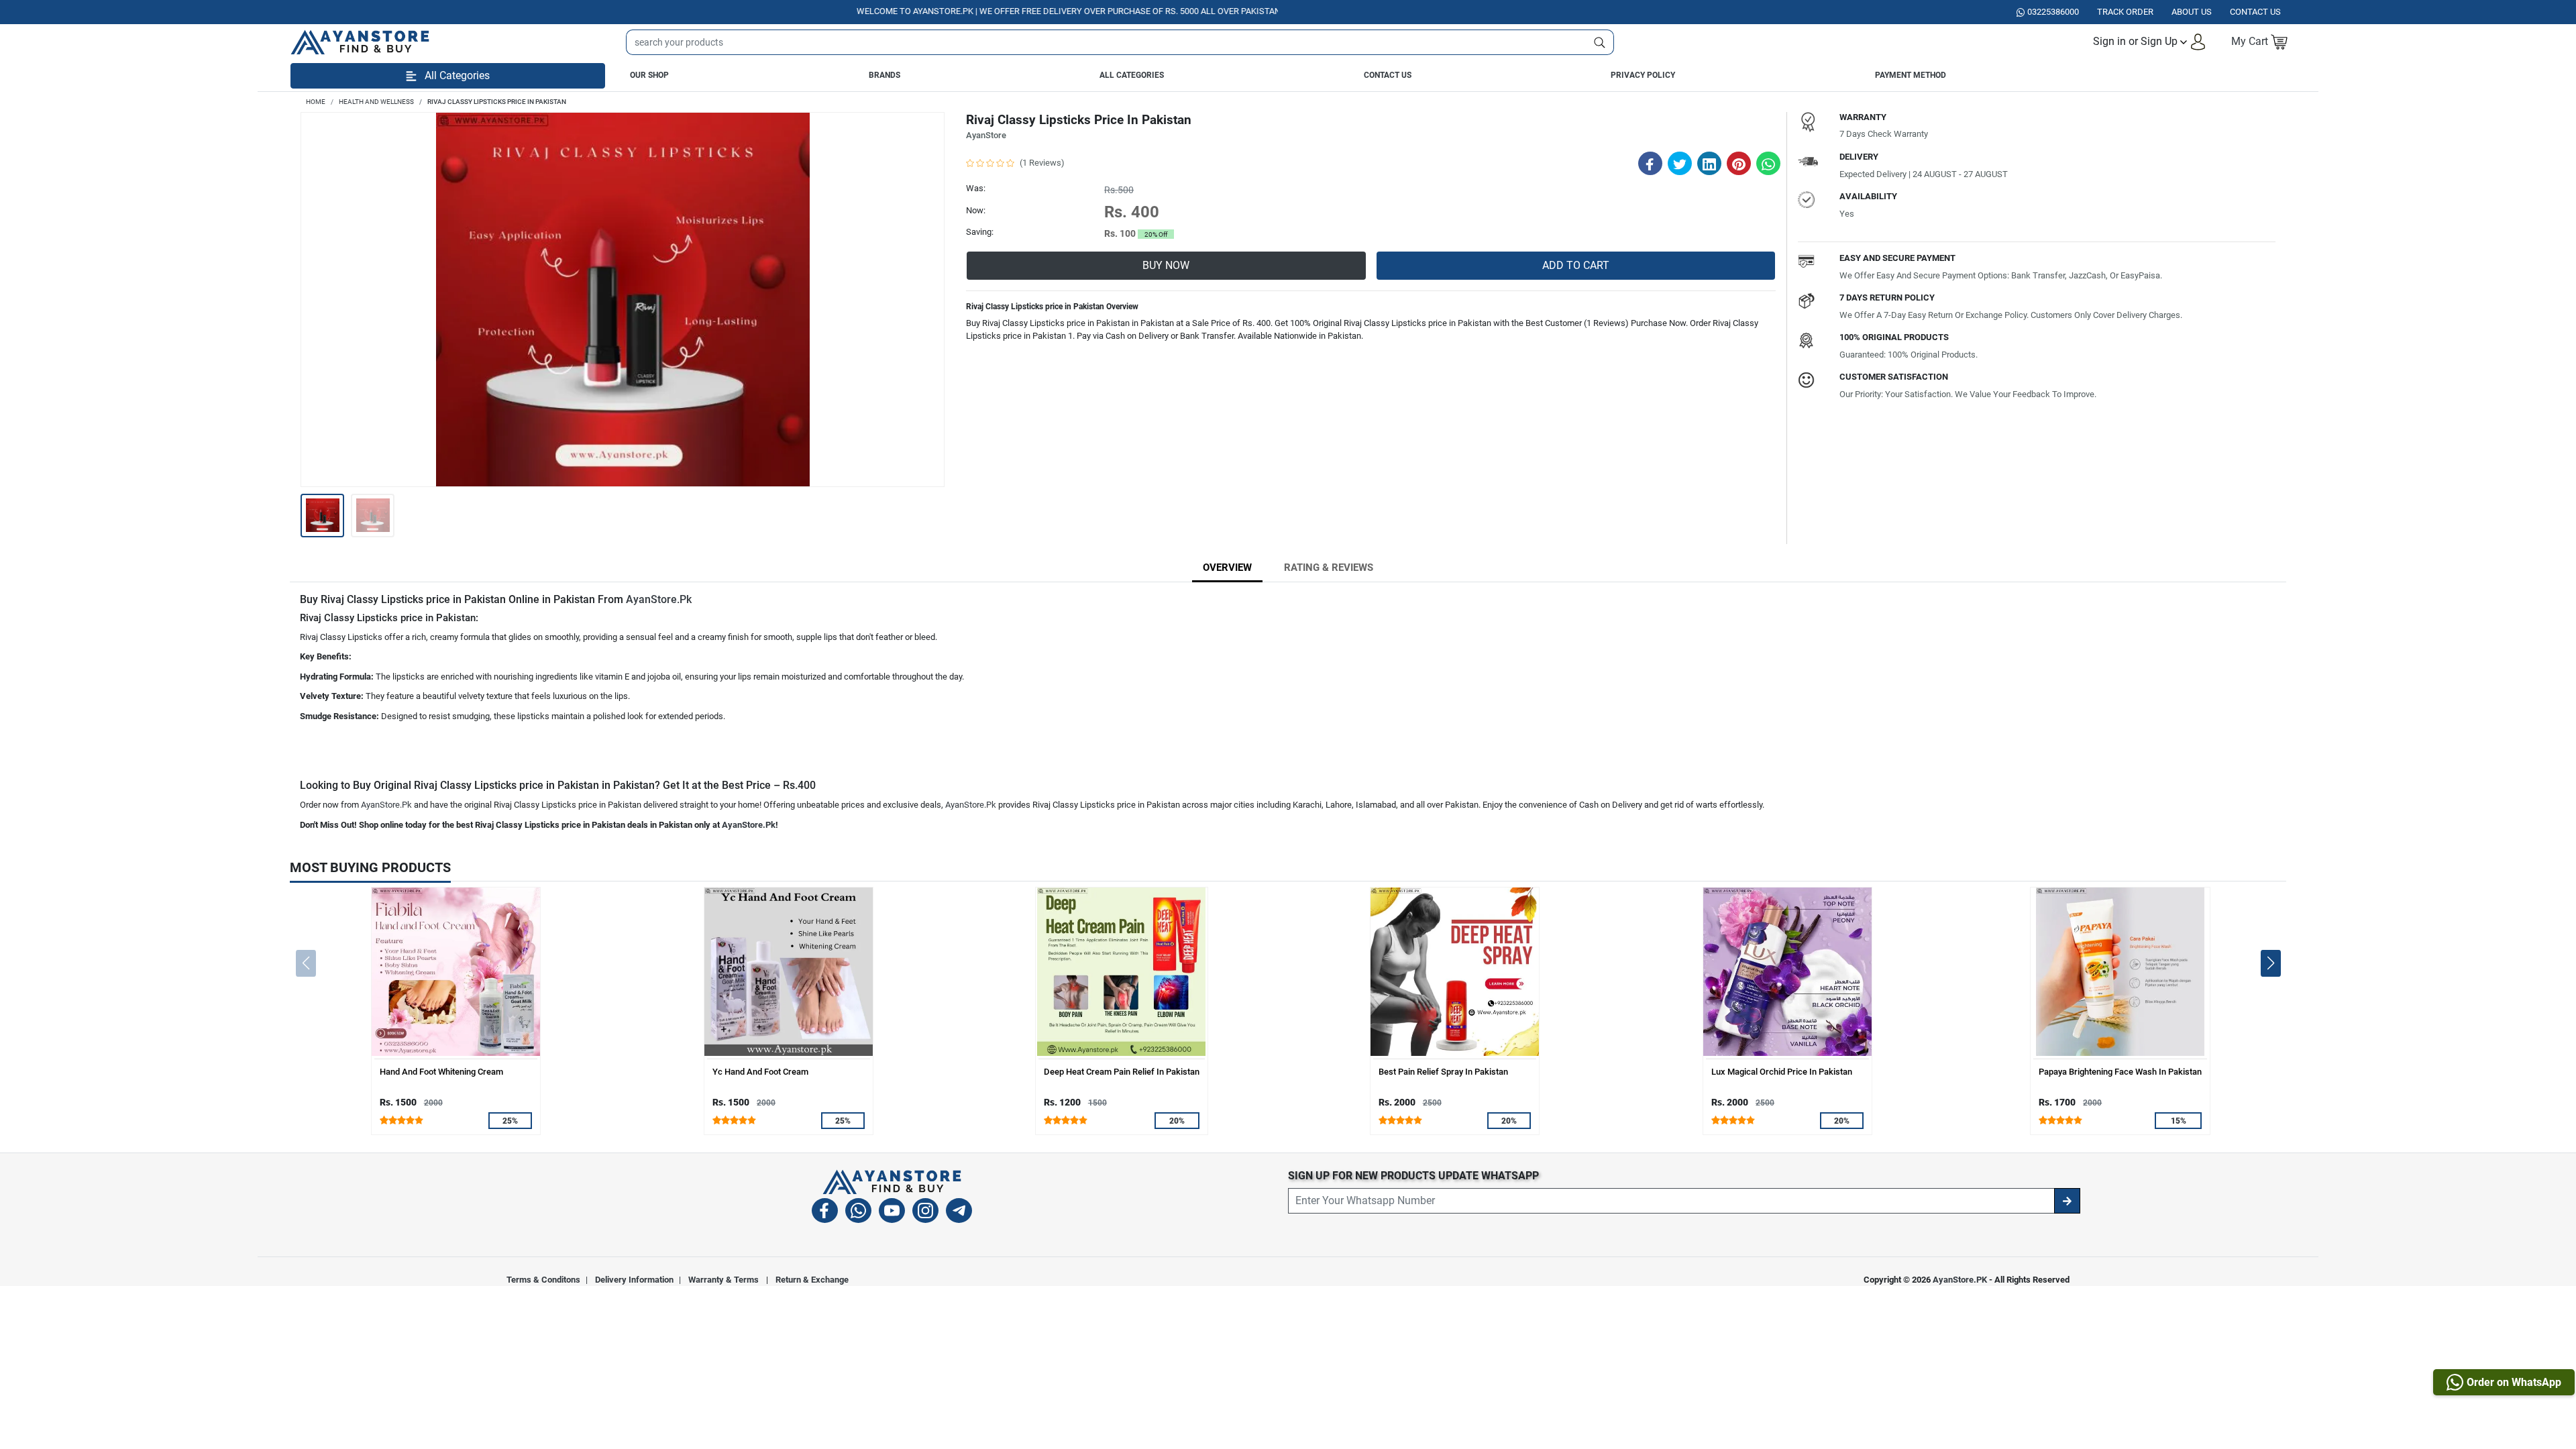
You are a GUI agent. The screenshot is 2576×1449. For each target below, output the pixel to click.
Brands (884, 75)
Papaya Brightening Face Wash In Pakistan (2120, 1072)
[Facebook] (825, 1213)
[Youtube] (892, 1213)
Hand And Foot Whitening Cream (441, 1072)
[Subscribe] (2067, 1201)
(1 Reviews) (1042, 163)
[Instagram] (925, 1213)
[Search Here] (1600, 42)
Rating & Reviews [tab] (1329, 568)
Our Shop (649, 75)
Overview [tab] (1227, 568)
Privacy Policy (1643, 75)
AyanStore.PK (1960, 1280)
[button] (2150, 42)
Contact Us (1388, 75)
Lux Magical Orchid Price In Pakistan (1782, 1072)
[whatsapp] (858, 1213)
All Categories (1132, 75)
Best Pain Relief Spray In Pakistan (1443, 1072)
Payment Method (1911, 75)
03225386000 (2053, 12)
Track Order (2125, 12)
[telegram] (959, 1213)
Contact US (2255, 12)
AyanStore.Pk (659, 599)
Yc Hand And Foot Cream (760, 1072)
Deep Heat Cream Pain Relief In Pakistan (1122, 1072)
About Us (2192, 12)
